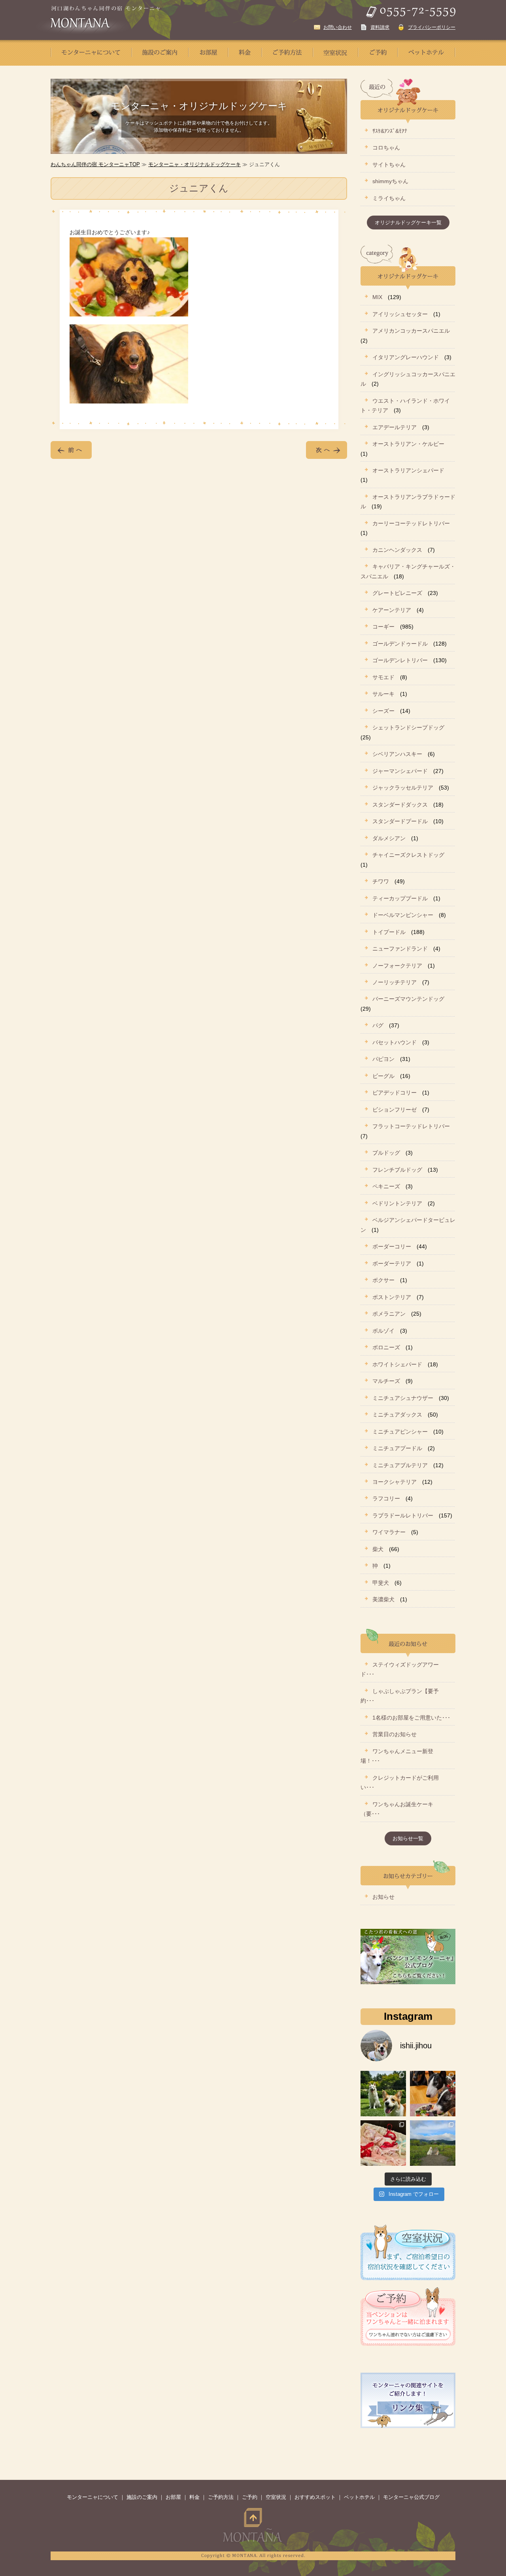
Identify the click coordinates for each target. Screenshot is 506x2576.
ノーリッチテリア (395, 982)
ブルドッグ (386, 1153)
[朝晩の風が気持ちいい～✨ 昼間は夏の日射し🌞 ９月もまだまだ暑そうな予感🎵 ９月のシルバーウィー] (383, 2094)
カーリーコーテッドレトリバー (411, 523)
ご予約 (250, 2497)
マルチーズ (386, 1381)
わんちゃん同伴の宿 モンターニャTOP (95, 164)
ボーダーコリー (392, 1246)
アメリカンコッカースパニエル (411, 331)
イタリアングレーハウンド (406, 357)
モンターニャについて (93, 2497)
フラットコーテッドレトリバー (411, 1126)
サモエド (383, 677)
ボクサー (383, 1280)
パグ (378, 1025)
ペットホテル (359, 2497)
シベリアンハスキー (397, 754)
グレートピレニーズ (397, 593)
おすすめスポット (315, 2497)
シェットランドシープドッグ (408, 727)
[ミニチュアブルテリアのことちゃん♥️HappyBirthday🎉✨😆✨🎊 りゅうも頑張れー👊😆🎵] (433, 2094)
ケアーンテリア (392, 610)
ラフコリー (386, 1498)
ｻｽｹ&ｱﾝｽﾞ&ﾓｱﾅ (390, 131)
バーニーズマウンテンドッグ (408, 999)
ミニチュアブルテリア (400, 1465)
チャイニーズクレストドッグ (408, 855)
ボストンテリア (392, 1297)
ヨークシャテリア (395, 1482)
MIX (377, 297)
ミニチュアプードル (397, 1448)
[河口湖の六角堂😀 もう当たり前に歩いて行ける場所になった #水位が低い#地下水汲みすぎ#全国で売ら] (433, 2143)
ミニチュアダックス (397, 1415)
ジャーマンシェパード (400, 771)
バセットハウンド (395, 1042)
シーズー (383, 711)
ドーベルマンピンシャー (403, 915)
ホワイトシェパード (397, 1364)
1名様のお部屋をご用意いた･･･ (411, 1718)
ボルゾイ (383, 1331)
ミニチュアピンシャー (400, 1432)
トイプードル (389, 932)
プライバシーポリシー (432, 27)
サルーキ (383, 694)
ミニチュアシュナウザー (403, 1398)
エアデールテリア (395, 427)
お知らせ (383, 1897)
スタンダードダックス (400, 805)
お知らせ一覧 (408, 1838)
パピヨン (383, 1059)
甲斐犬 (381, 1583)
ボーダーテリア (392, 1263)
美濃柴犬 (383, 1599)
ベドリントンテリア (397, 1203)
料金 (194, 2497)
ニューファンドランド (400, 949)
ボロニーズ (386, 1347)
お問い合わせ (338, 27)
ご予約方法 (221, 2497)
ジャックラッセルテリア (403, 788)
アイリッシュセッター (400, 314)
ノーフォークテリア (397, 966)
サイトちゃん (389, 165)
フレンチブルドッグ (397, 1170)
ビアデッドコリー (395, 1093)
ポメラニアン (389, 1314)
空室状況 (276, 2497)
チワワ (381, 881)
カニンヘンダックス (397, 550)
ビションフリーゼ (395, 1110)
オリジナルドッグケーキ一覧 (408, 223)
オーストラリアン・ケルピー (408, 444)
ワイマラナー (389, 1532)
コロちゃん (386, 148)
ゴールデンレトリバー (400, 660)
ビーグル (383, 1076)
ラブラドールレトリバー (403, 1515)
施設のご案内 (142, 2497)
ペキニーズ (386, 1186)
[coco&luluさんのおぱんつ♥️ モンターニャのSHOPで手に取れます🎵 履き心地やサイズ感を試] (383, 2143)
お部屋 (173, 2497)
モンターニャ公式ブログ (411, 2497)
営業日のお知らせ (395, 1734)
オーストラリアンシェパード (408, 470)
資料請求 (380, 27)
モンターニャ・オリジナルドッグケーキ (194, 164)
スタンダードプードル (400, 821)
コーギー (383, 627)
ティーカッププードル (400, 898)
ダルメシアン (389, 838)
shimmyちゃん (390, 181)
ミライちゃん (389, 198)
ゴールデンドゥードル (400, 644)
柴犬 (378, 1549)
